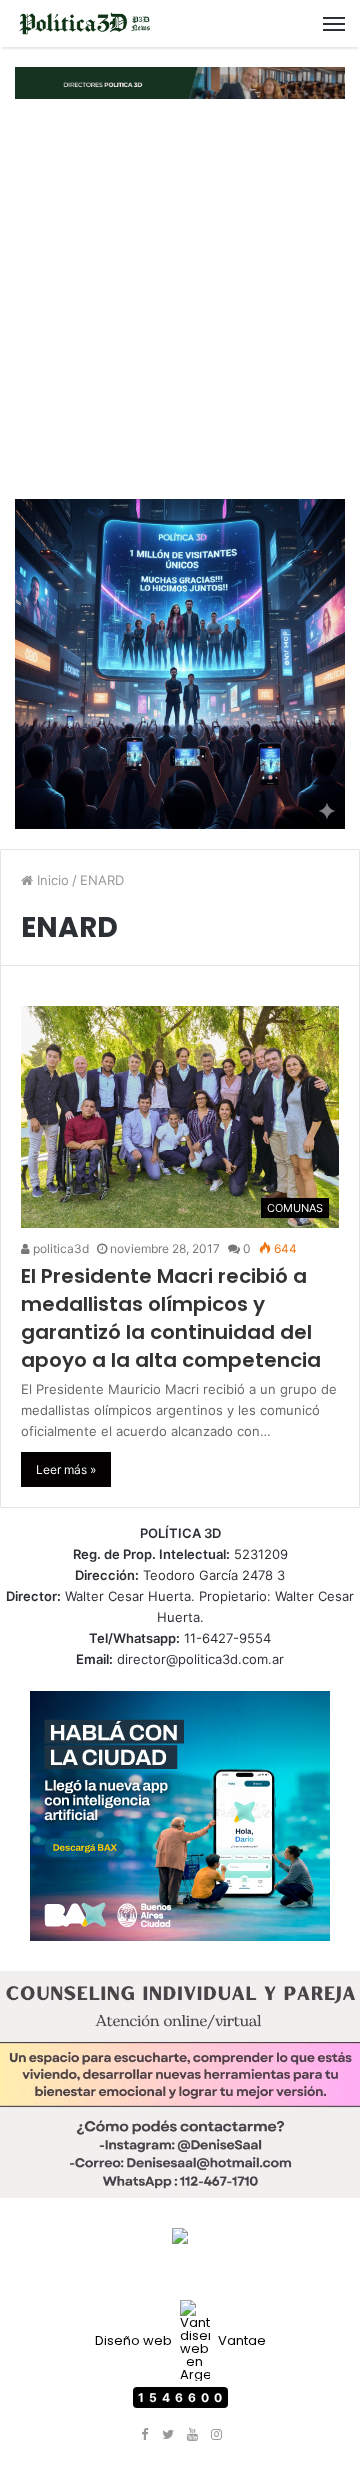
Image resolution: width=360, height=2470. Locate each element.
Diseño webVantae (180, 2340)
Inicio (51, 880)
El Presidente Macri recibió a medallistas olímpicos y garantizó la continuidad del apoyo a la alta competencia (171, 1318)
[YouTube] (192, 2435)
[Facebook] (144, 2435)
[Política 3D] (85, 23)
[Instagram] (216, 2435)
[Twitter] (168, 2435)
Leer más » (66, 1469)
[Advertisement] (180, 299)
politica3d (59, 1248)
